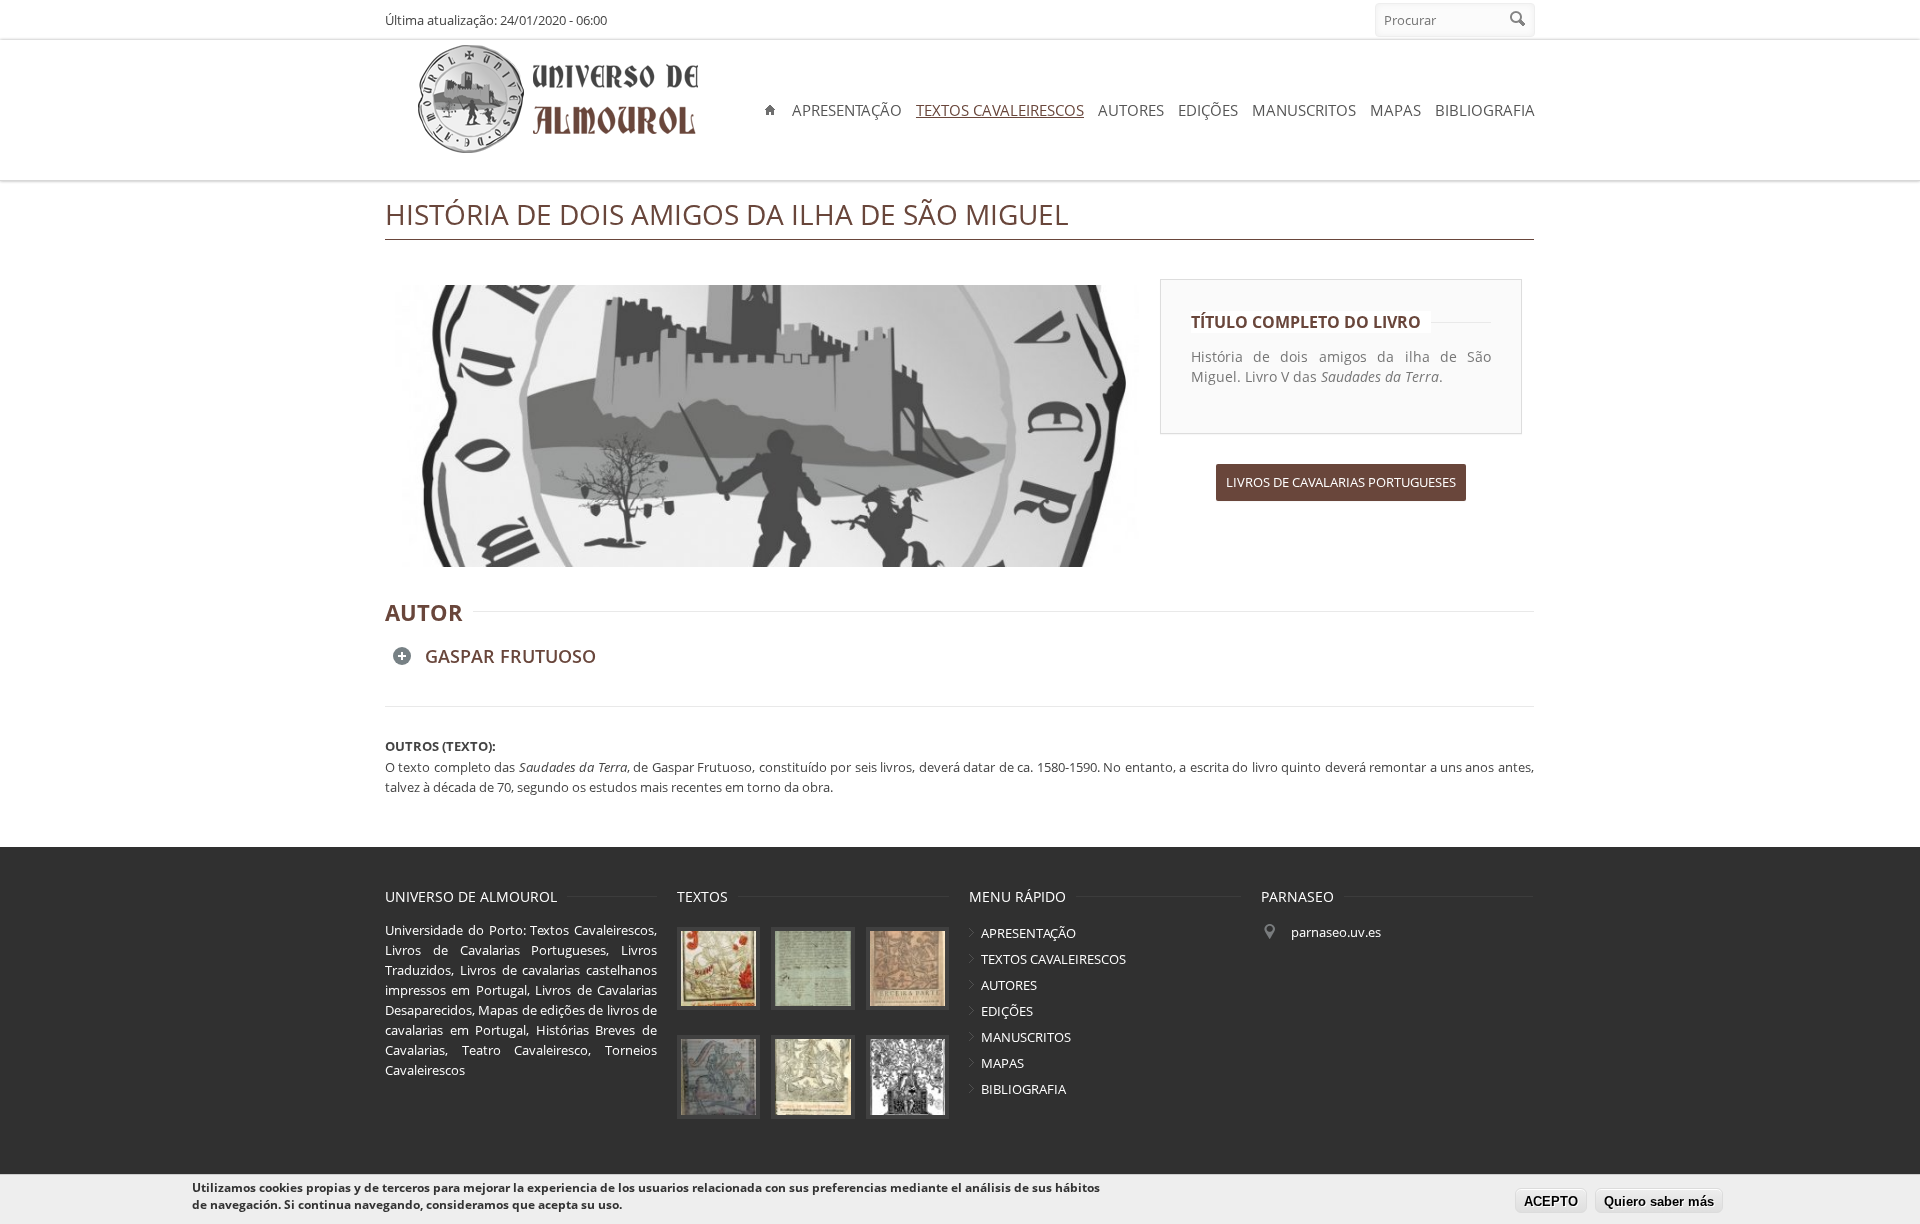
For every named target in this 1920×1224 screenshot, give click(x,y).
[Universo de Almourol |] (557, 100)
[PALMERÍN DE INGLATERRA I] (718, 968)
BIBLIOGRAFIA (1485, 110)
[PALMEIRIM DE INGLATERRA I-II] (812, 1076)
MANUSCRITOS (1304, 110)
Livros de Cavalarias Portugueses (1341, 482)
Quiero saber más (1659, 1201)
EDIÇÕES (1208, 110)
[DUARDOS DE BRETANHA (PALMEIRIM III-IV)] (907, 968)
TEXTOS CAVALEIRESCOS (1000, 110)
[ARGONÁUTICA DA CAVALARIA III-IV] (812, 968)
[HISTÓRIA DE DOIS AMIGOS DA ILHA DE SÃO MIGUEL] (767, 426)
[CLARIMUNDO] (907, 1076)
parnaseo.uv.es (1336, 932)
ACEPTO (1551, 1201)
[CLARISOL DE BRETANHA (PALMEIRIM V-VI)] (718, 1076)
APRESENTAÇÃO (847, 110)
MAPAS (1395, 110)
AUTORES (1131, 110)
